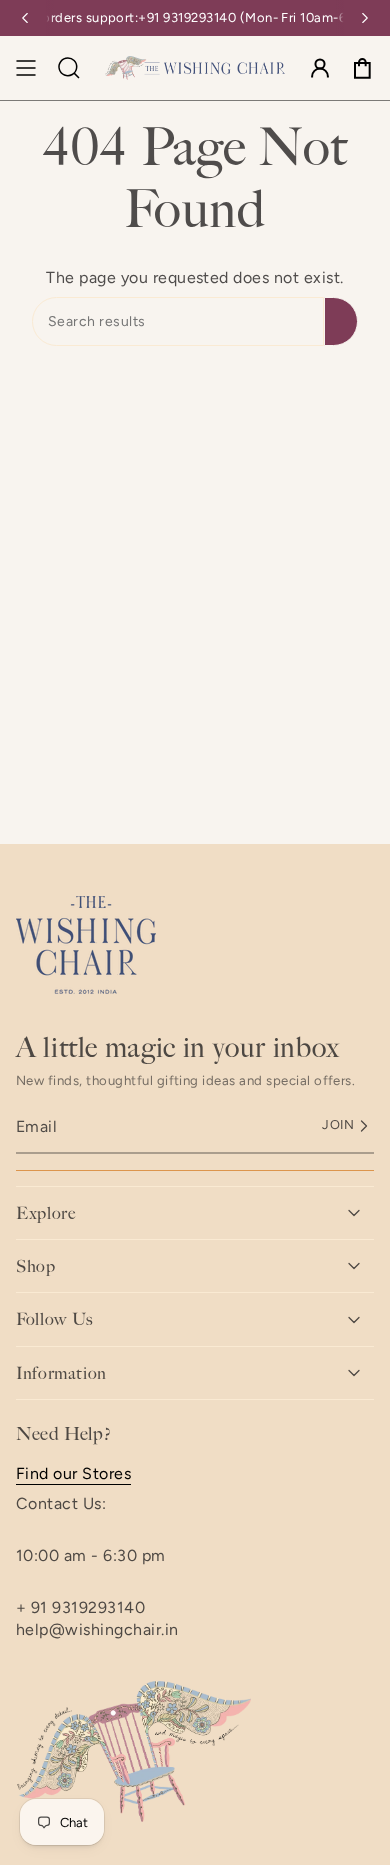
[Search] (341, 321)
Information (61, 1373)
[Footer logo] (86, 945)
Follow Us (55, 1319)
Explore (45, 1213)
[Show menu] (26, 68)
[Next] (365, 18)
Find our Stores (73, 1473)
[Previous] (25, 18)
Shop (36, 1266)
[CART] (362, 68)
